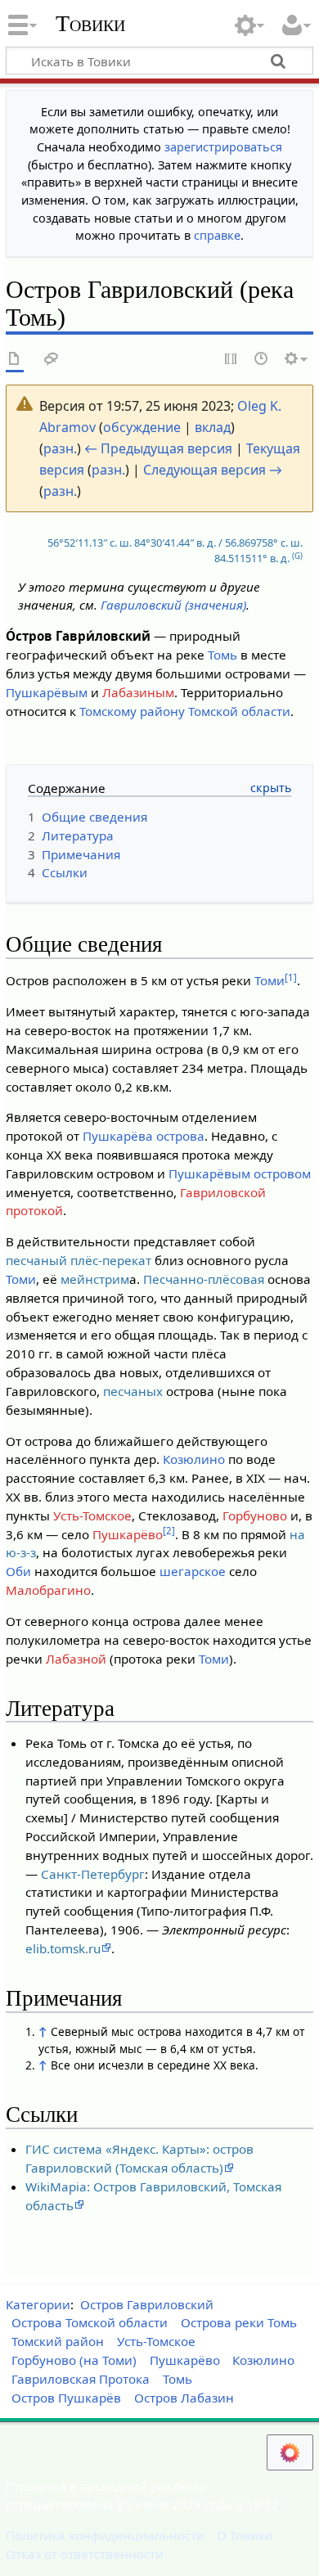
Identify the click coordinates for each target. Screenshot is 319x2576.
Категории (38, 2304)
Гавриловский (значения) (173, 605)
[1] (291, 977)
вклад (213, 427)
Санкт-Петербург (93, 1874)
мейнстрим (95, 1279)
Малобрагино (48, 1590)
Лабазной (76, 1659)
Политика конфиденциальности (105, 2535)
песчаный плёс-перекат (79, 1260)
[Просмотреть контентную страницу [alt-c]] (15, 360)
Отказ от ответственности (85, 2554)
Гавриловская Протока (81, 2379)
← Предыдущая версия (158, 448)
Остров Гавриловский (147, 2304)
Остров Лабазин (184, 2398)
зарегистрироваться (223, 147)
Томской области (239, 711)
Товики (90, 24)
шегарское (193, 1571)
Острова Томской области (90, 2322)
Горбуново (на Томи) (74, 2360)
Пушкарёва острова (144, 1136)
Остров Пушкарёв (66, 2398)
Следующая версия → (213, 470)
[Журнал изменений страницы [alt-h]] (262, 360)
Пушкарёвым (47, 692)
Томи (270, 980)
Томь (222, 655)
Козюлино (194, 1459)
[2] (169, 1531)
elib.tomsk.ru (63, 1948)
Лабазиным (138, 692)
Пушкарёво (128, 1534)
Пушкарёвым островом (240, 1173)
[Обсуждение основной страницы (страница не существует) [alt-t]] (52, 360)
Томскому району (132, 711)
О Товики (245, 2535)
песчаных (133, 1391)
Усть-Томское (92, 1515)
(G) (297, 556)
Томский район (58, 2341)
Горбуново (255, 1515)
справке (217, 235)
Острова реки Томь (239, 2322)
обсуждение (142, 427)
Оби (18, 1571)
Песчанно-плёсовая (204, 1279)
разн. (60, 448)
